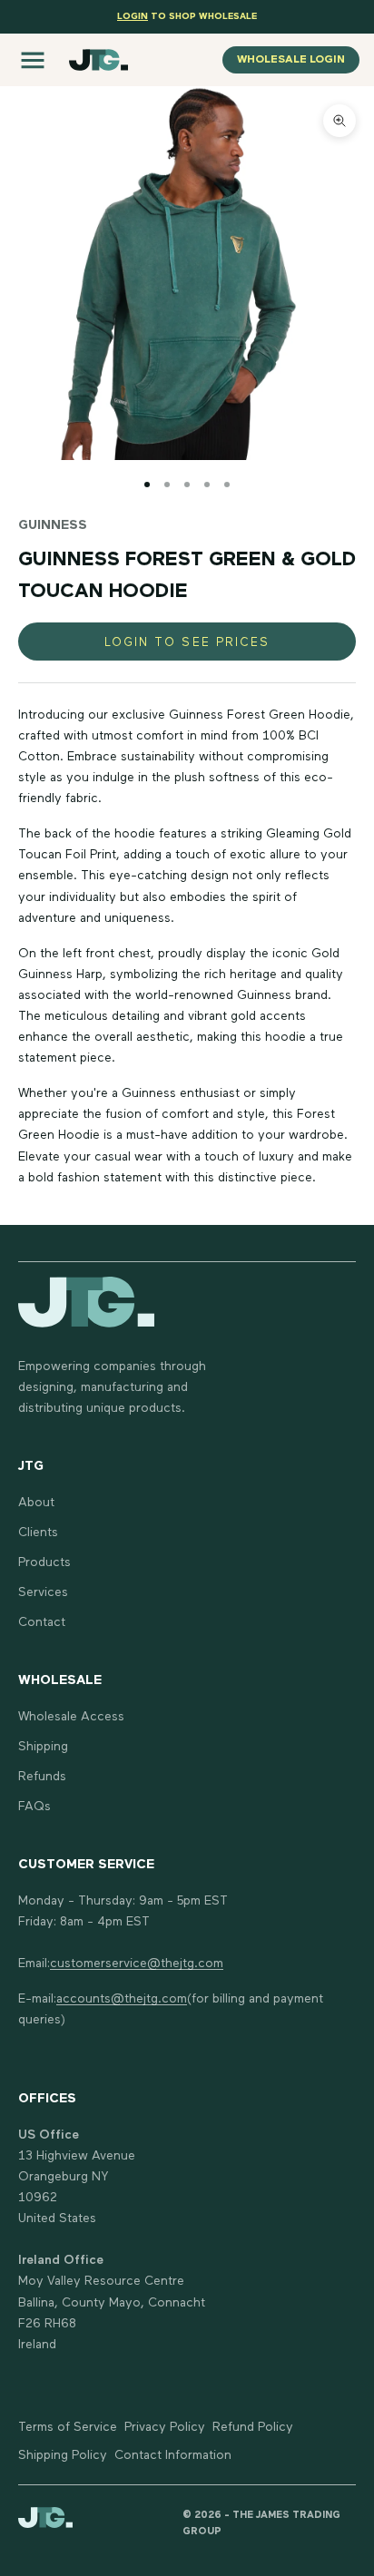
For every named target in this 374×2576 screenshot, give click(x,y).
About (36, 1503)
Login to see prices (187, 643)
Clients (38, 1533)
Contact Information (173, 2455)
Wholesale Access (71, 1717)
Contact (42, 1622)
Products (44, 1562)
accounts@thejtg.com (122, 1999)
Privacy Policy (165, 2427)
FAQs (34, 1807)
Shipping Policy (63, 2455)
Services (43, 1592)
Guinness (53, 525)
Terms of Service (68, 2427)
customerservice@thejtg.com (137, 1964)
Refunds (42, 1777)
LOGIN (133, 16)
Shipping (43, 1747)
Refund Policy (253, 2427)
